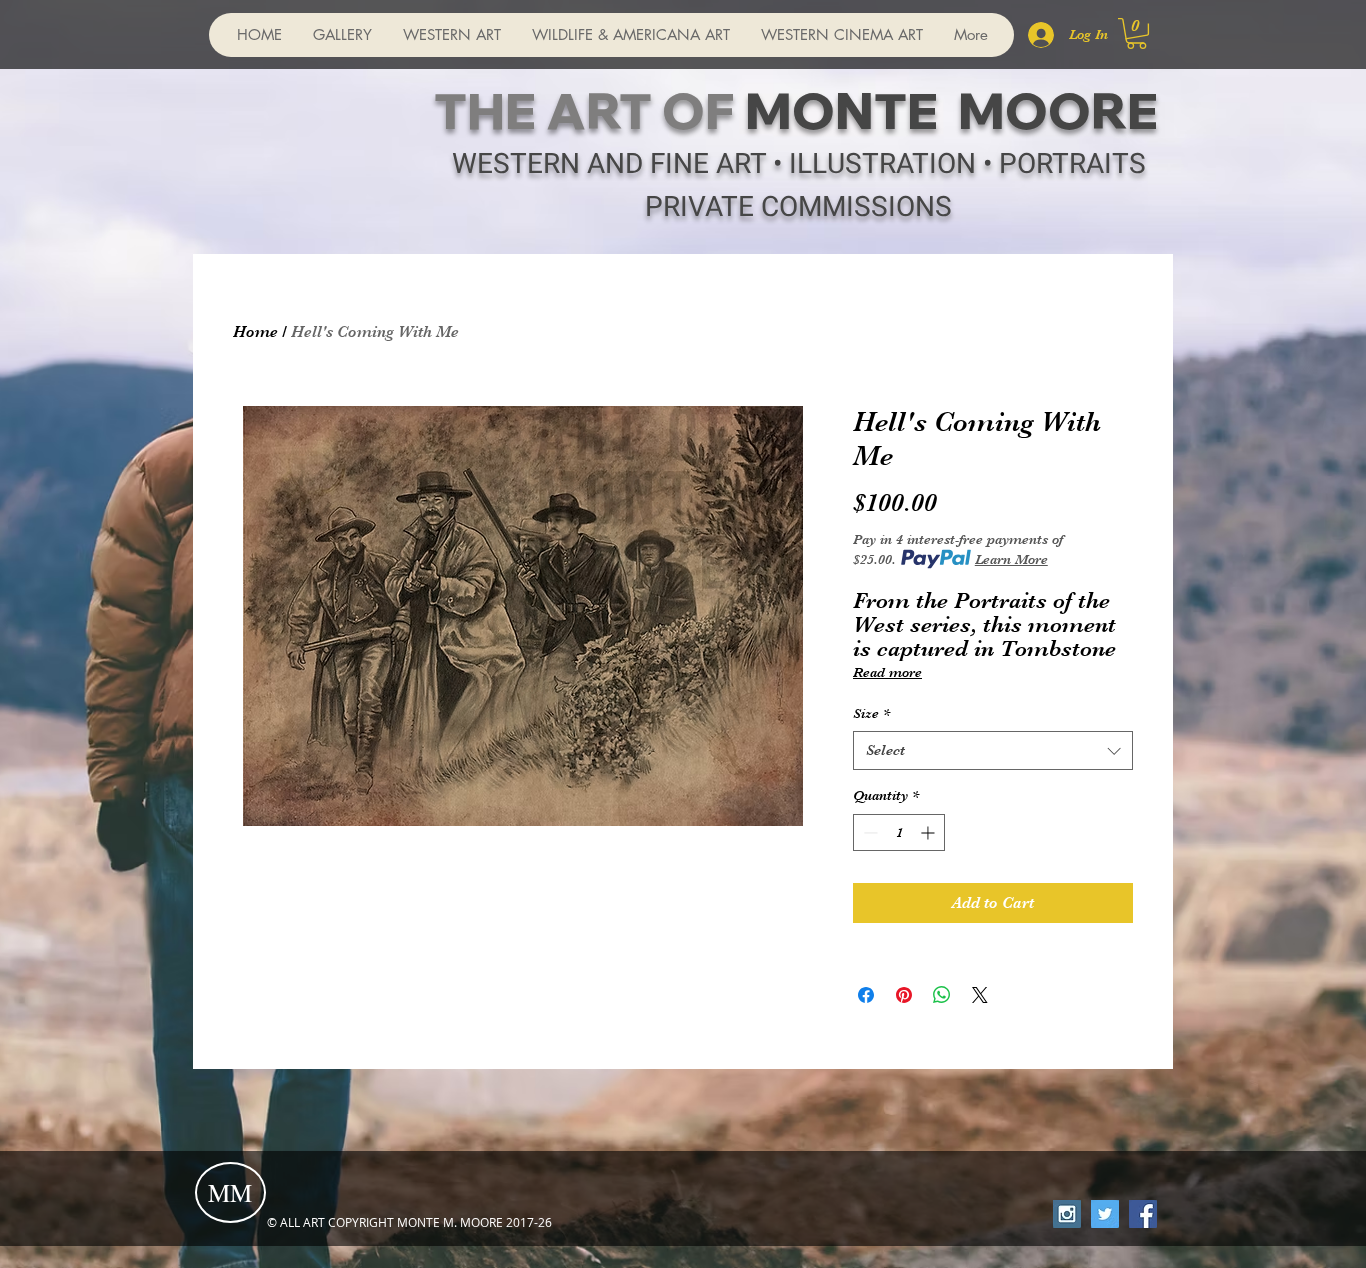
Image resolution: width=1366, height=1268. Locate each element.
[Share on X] (980, 995)
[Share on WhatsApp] (942, 995)
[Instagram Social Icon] (1067, 1214)
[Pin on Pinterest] (904, 995)
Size (871, 713)
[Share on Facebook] (866, 995)
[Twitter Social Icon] (1105, 1214)
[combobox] (993, 750)
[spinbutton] (899, 832)
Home (255, 332)
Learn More (1011, 559)
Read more (887, 672)
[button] (1136, 33)
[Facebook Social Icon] (1143, 1214)
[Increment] (929, 832)
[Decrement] (868, 832)
